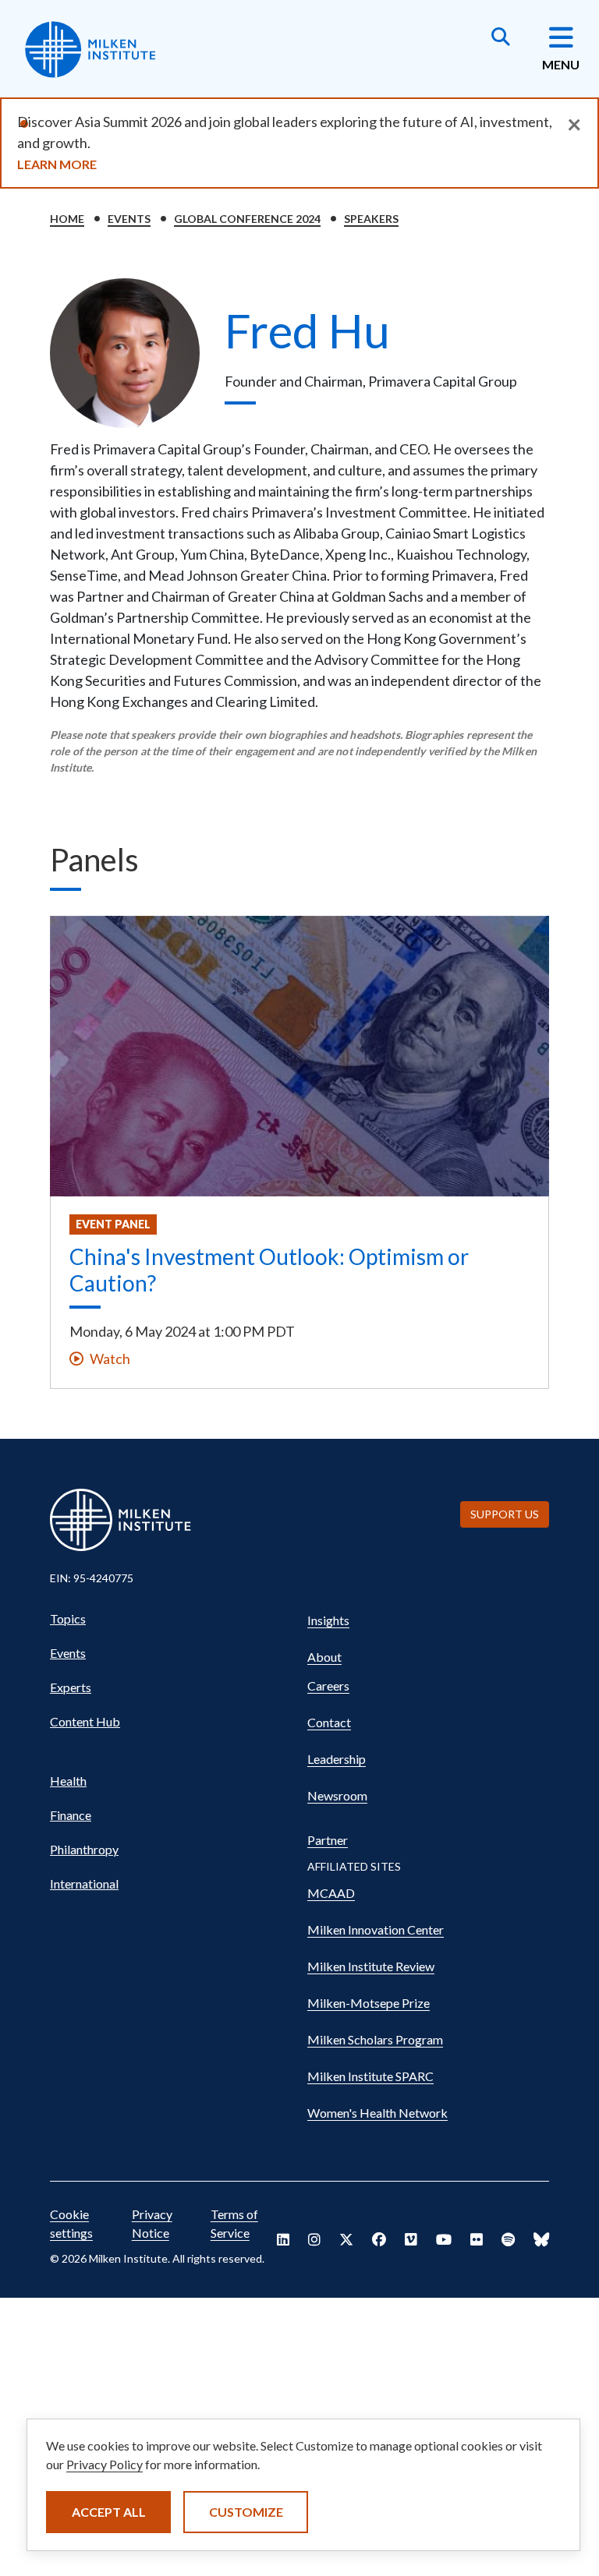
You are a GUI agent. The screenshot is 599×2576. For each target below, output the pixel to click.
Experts (71, 1687)
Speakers (371, 219)
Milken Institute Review (371, 1966)
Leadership (337, 1759)
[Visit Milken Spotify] (508, 2239)
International (84, 1883)
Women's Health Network (377, 2113)
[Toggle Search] (501, 38)
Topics (68, 1618)
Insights (328, 1620)
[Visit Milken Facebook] (379, 2239)
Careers (328, 1686)
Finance (71, 1815)
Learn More (57, 164)
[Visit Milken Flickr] (477, 2239)
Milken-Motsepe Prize (369, 2003)
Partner (328, 1840)
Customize (246, 2512)
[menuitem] (171, 1619)
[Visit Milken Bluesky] (541, 2239)
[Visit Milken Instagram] (314, 2239)
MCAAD (331, 1893)
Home (67, 219)
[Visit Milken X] (346, 2239)
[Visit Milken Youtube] (444, 2239)
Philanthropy (84, 1849)
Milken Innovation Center (376, 1929)
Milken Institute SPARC (370, 2076)
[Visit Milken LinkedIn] (283, 2239)
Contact (329, 1722)
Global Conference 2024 (247, 219)
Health (68, 1781)
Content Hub (85, 1721)
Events (129, 219)
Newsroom (337, 1795)
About (324, 1657)
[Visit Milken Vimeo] (411, 2239)
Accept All (109, 2512)
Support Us (505, 1514)
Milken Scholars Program (375, 2039)
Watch (110, 1359)
